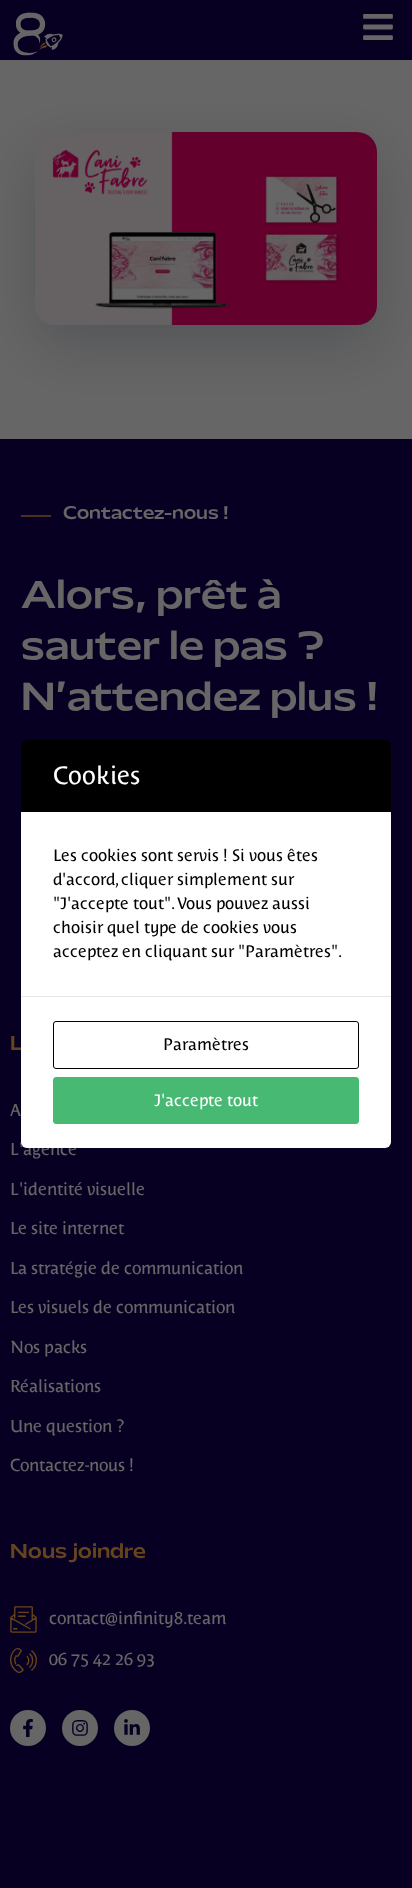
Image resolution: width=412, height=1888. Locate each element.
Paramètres (206, 1044)
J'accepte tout (206, 1100)
